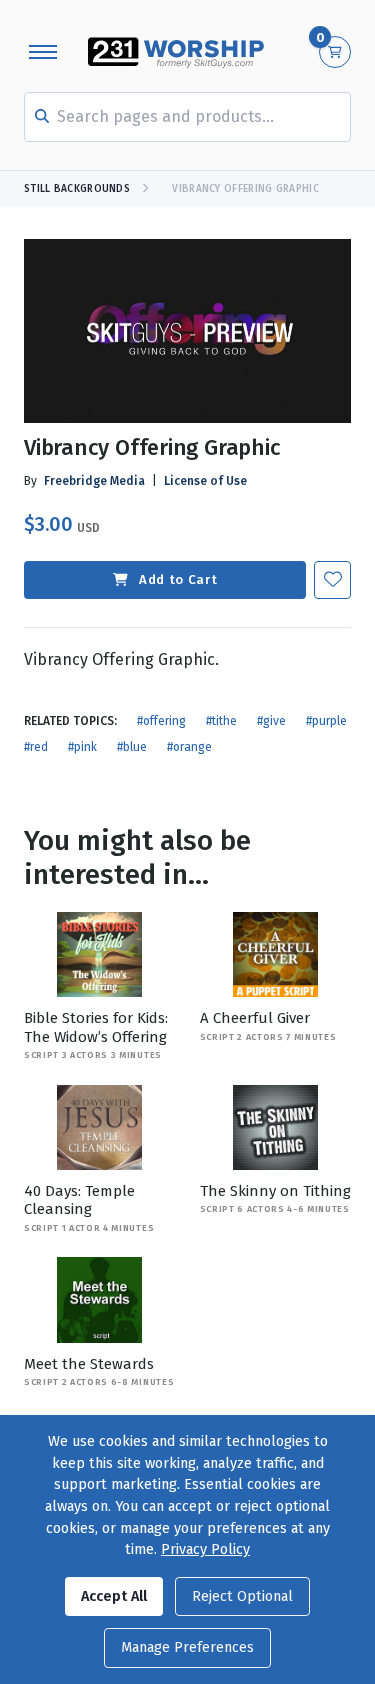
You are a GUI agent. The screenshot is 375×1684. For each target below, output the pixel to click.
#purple (326, 721)
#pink (82, 747)
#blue (132, 747)
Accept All (114, 1596)
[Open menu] (43, 52)
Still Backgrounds (77, 189)
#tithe (221, 721)
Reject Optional (242, 1596)
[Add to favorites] (332, 579)
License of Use (205, 481)
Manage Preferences (187, 1647)
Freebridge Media (94, 481)
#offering (161, 721)
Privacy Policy (205, 1549)
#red (36, 747)
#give (271, 721)
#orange (189, 747)
